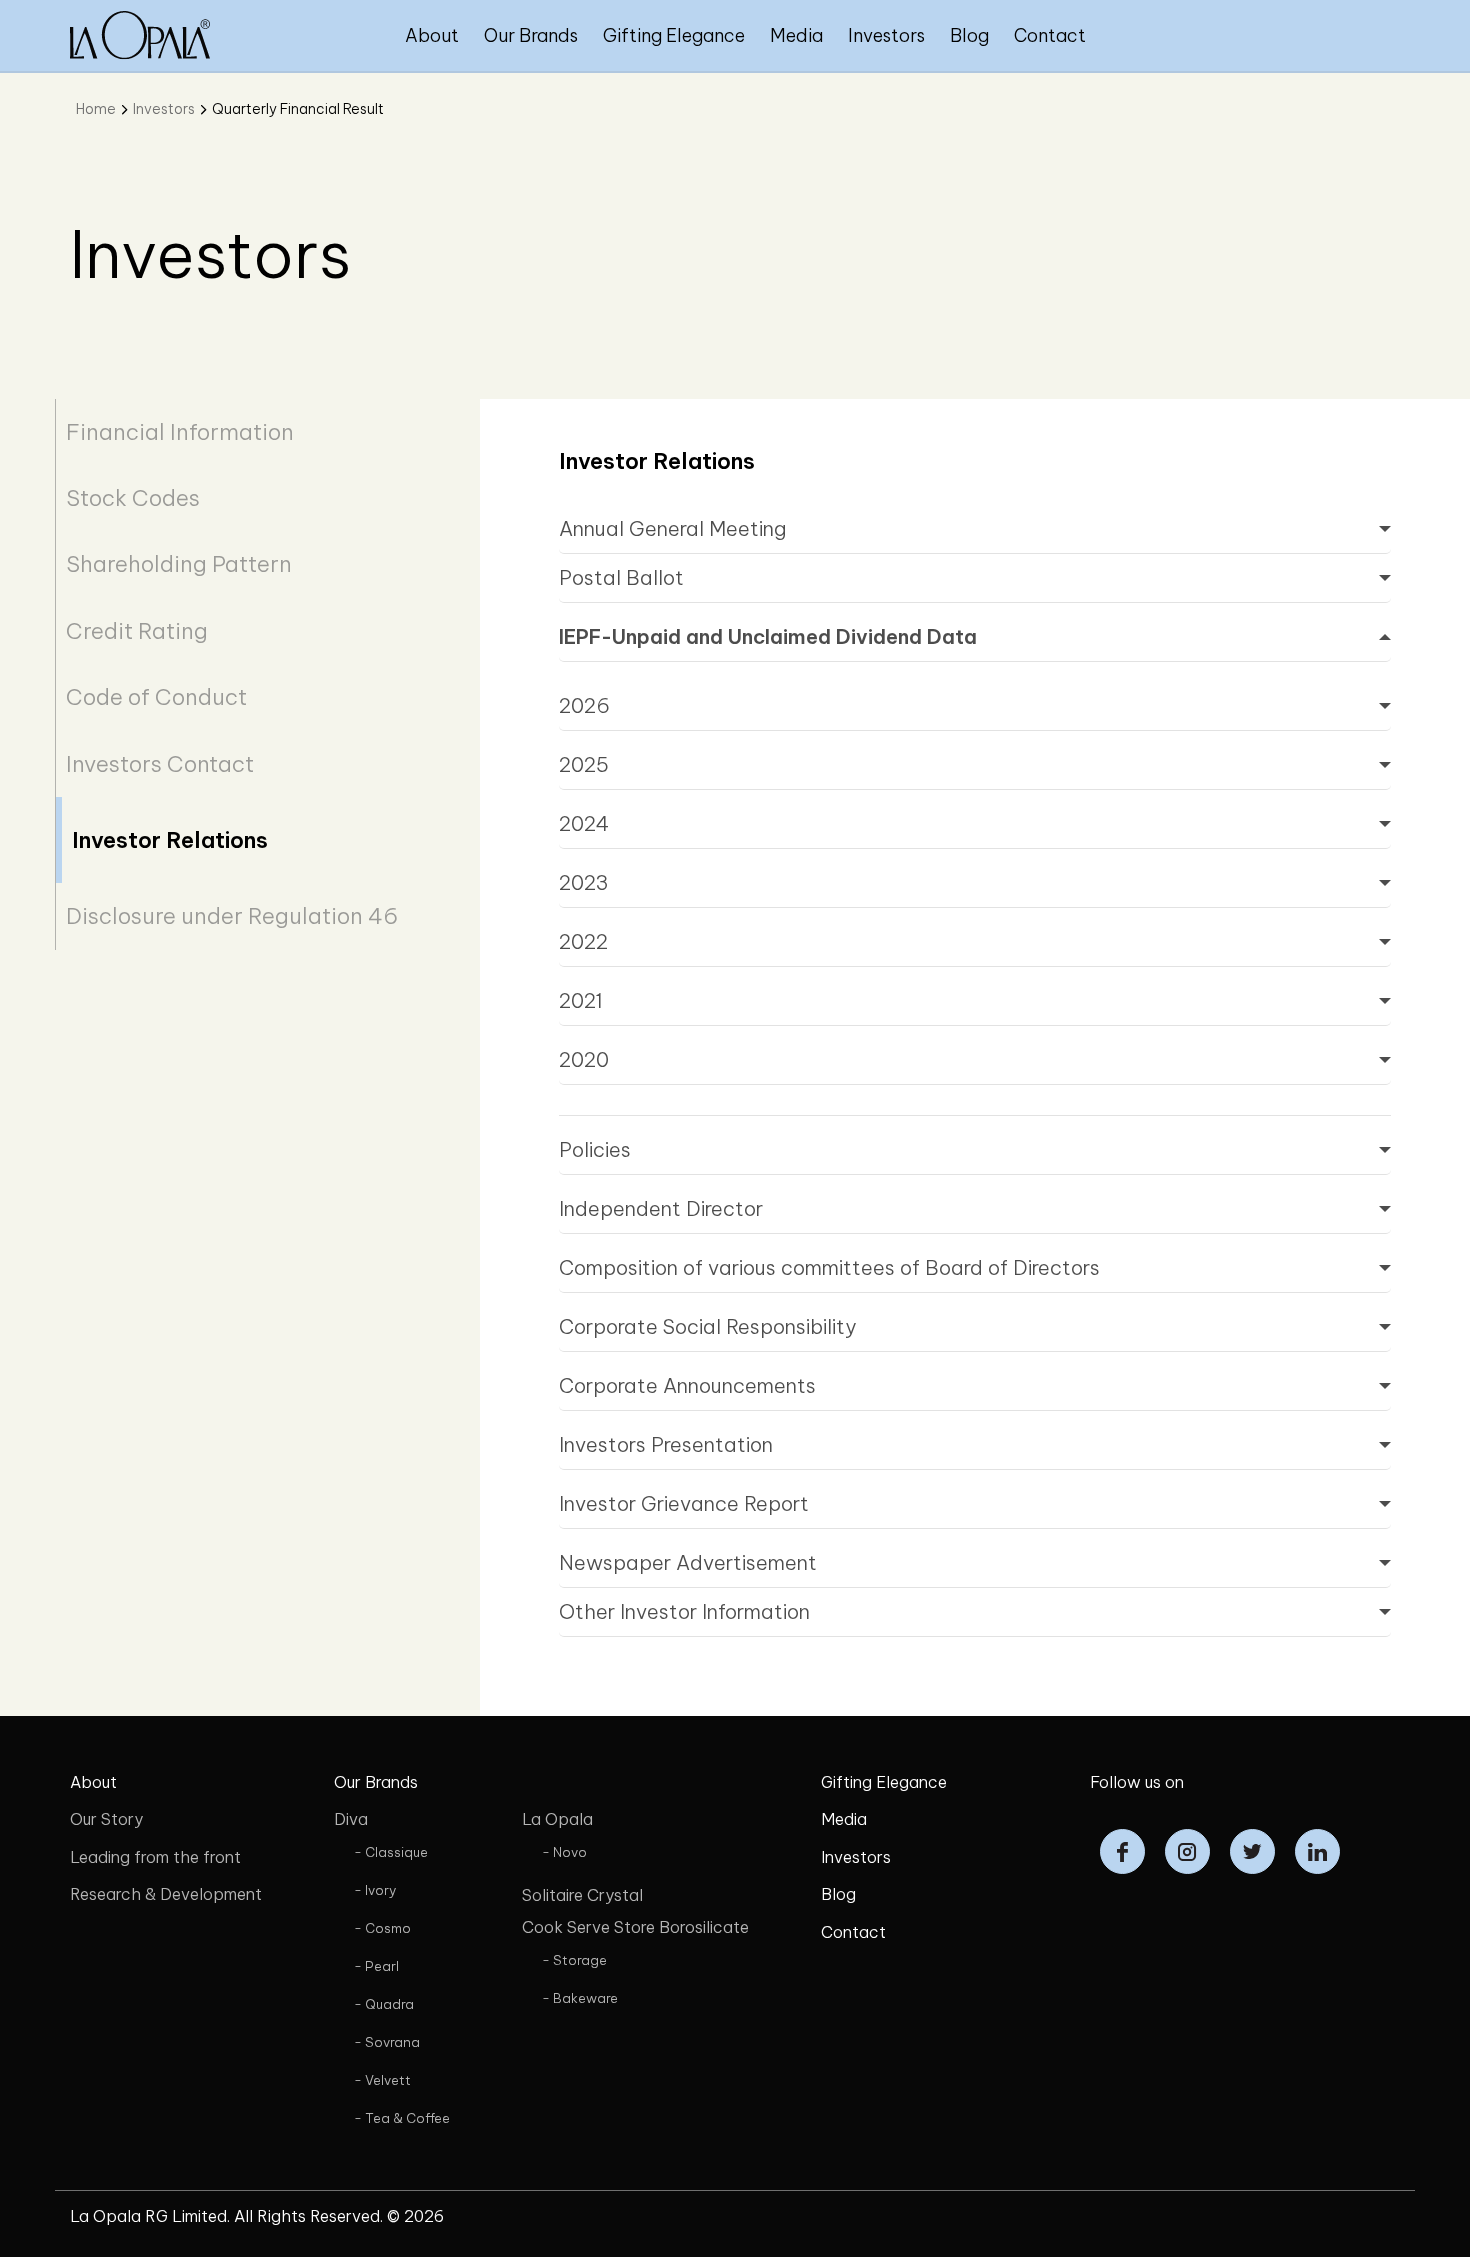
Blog (969, 35)
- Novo (564, 1852)
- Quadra (384, 2004)
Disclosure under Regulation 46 (232, 916)
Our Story (106, 1819)
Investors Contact (160, 764)
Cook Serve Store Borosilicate (635, 1927)
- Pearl (376, 1966)
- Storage (574, 1960)
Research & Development (166, 1894)
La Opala (557, 1819)
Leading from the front (155, 1857)
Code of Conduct (156, 697)
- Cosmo (382, 1928)
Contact (1050, 35)
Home (96, 109)
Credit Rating (137, 631)
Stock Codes (133, 498)
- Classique (391, 1852)
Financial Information (180, 432)
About (432, 35)
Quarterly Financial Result (298, 109)
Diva (351, 1819)
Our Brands (531, 35)
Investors (886, 35)
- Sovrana (387, 2042)
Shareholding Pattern (179, 564)
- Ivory (375, 1890)
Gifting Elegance (674, 35)
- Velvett (382, 2080)
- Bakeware (580, 1998)
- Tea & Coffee (402, 2118)
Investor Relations (170, 840)
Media (796, 35)
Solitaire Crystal (582, 1895)
